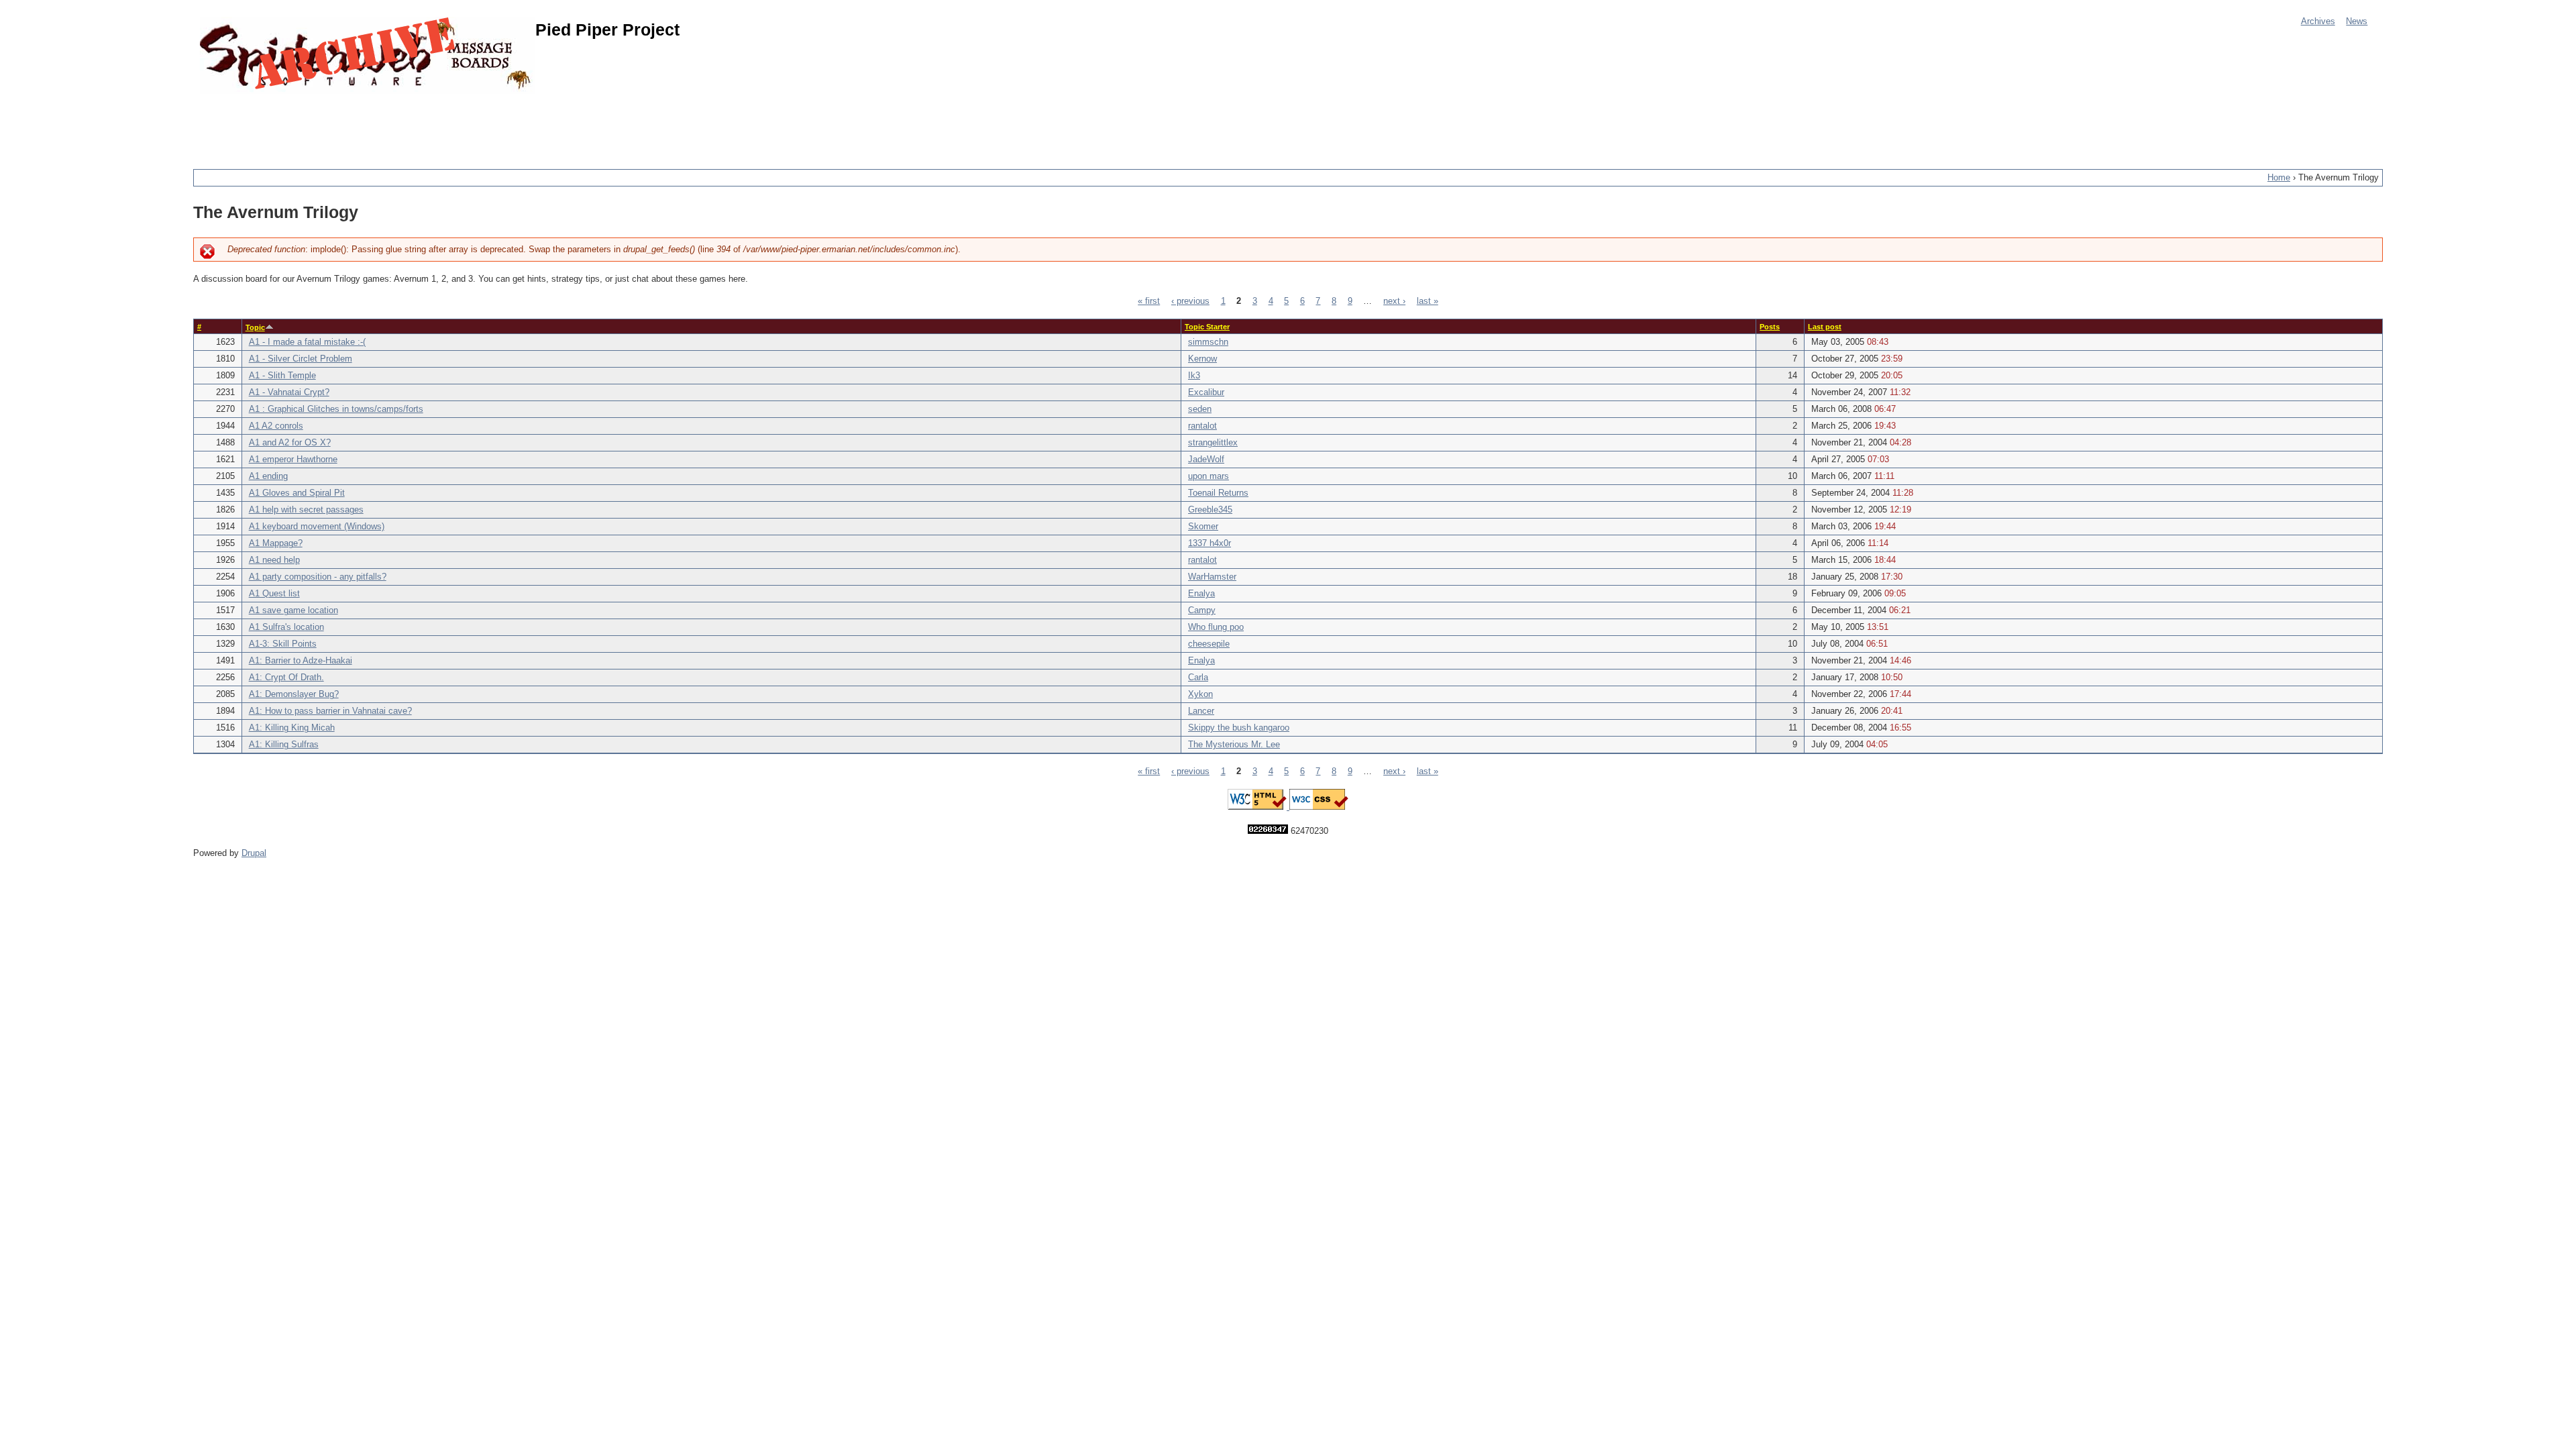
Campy (1202, 610)
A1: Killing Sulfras (284, 745)
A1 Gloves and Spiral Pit (297, 493)
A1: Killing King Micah (292, 728)
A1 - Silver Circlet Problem (301, 359)
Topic (255, 327)
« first (1149, 301)
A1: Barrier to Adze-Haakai (301, 661)
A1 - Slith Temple (282, 376)
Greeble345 (1210, 510)
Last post (1825, 327)
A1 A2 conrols (276, 426)
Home (2279, 178)
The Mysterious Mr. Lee (1234, 745)
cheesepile (1209, 644)
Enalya (1201, 594)
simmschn (1208, 342)
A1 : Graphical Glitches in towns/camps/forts (336, 409)
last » (1428, 301)
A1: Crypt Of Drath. (286, 678)
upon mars (1209, 476)
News (2357, 21)
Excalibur (1206, 392)
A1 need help (274, 560)
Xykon (1200, 694)
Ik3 (1194, 376)
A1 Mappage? (276, 543)
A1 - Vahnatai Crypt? (289, 392)
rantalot (1202, 426)
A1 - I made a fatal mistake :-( (307, 342)
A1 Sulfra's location (286, 627)
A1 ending (268, 476)
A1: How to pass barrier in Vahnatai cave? (330, 711)
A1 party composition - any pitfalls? (318, 577)
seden (1200, 409)
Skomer (1203, 527)
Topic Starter (1207, 327)
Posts (1770, 327)
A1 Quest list (274, 594)
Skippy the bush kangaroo (1239, 728)
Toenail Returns (1218, 493)
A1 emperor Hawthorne (293, 460)
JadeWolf (1206, 460)
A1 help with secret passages (306, 510)
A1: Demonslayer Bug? (294, 694)
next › (1394, 301)
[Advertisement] (437, 124)
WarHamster (1212, 577)
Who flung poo (1216, 627)
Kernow (1202, 359)
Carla (1198, 678)
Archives (2318, 21)
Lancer (1201, 711)
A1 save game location (293, 610)
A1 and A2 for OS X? (290, 443)
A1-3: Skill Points (283, 644)
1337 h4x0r (1210, 543)
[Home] (368, 55)
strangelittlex (1213, 443)
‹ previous (1190, 301)
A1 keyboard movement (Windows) (317, 527)
